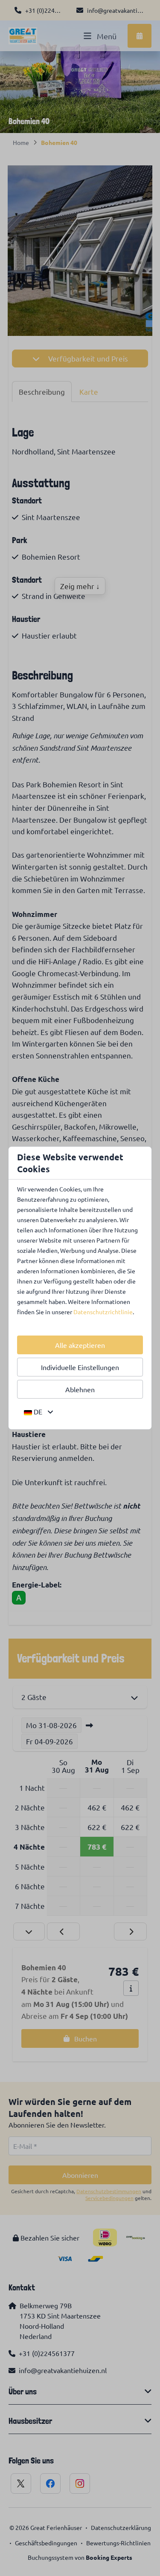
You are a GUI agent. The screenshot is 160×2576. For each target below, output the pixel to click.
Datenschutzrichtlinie (103, 1312)
